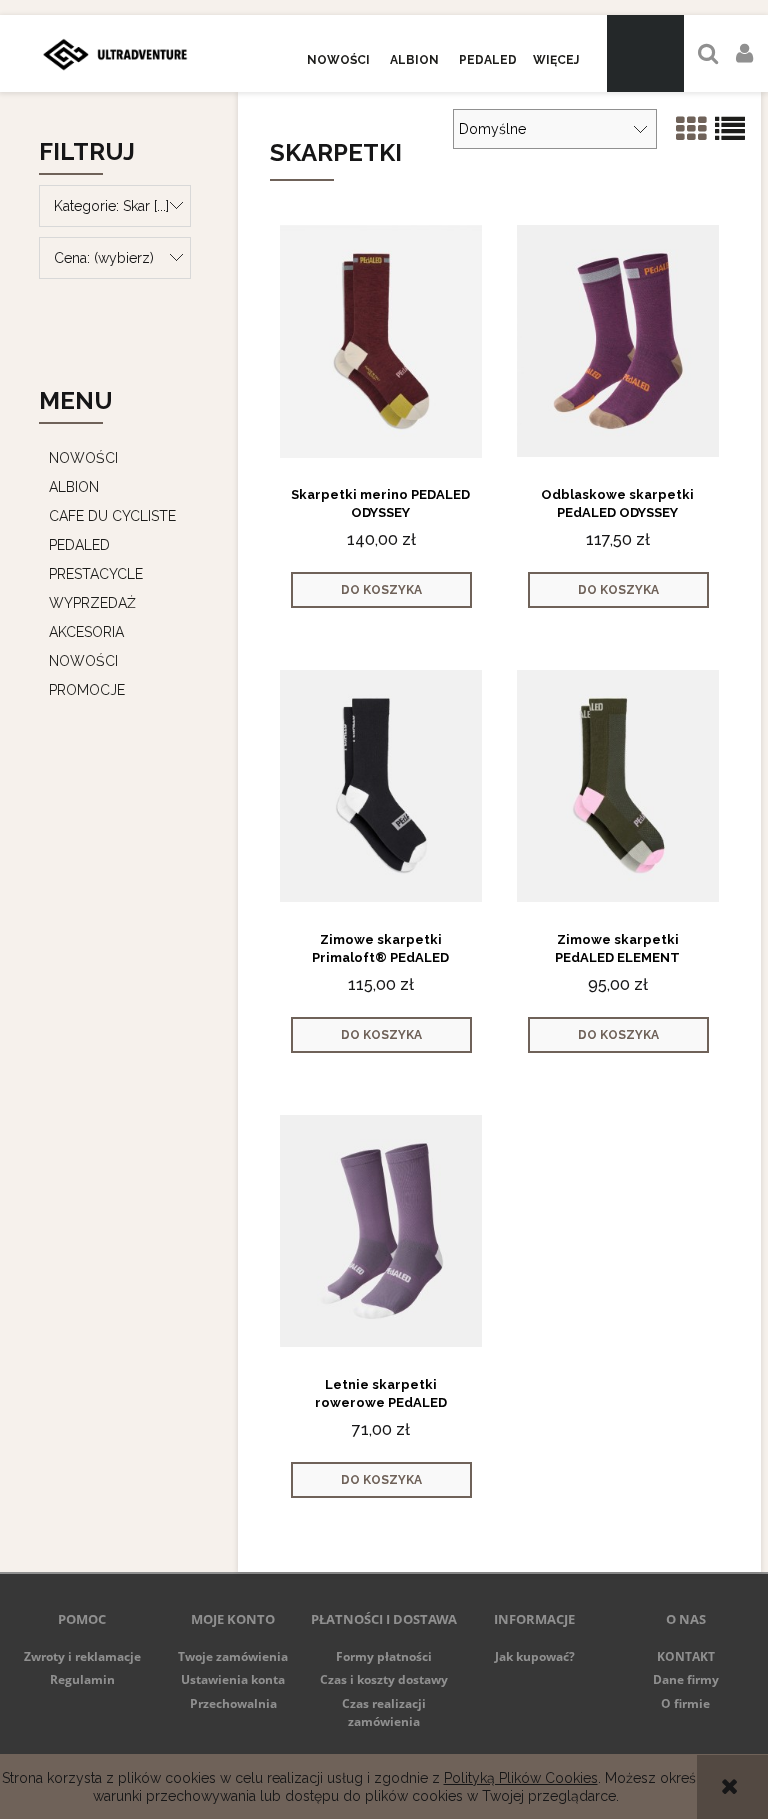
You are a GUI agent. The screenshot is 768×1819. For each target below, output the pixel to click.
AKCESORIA (86, 632)
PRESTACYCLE (96, 574)
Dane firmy (686, 1679)
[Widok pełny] (730, 129)
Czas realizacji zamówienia (384, 1712)
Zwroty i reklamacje (82, 1656)
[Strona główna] (115, 53)
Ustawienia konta (233, 1679)
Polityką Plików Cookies (521, 1778)
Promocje (87, 690)
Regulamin (82, 1679)
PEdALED (79, 545)
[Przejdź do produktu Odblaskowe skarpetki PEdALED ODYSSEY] (618, 340)
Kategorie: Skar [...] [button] (111, 206)
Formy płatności (384, 1656)
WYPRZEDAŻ (92, 603)
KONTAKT (686, 1656)
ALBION (74, 487)
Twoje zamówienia (233, 1656)
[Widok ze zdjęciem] (691, 129)
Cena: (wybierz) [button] (104, 258)
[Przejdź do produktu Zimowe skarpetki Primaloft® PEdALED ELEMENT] (381, 785)
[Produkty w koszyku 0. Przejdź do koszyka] (645, 53)
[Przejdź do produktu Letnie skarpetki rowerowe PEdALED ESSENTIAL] (381, 1230)
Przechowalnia (233, 1703)
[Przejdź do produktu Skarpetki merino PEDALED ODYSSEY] (381, 340)
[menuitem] (338, 60)
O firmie (685, 1703)
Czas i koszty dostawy (384, 1679)
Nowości (83, 661)
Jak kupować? (535, 1656)
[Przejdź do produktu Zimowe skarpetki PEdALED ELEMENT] (618, 785)
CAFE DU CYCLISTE (112, 516)
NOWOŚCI (83, 458)
